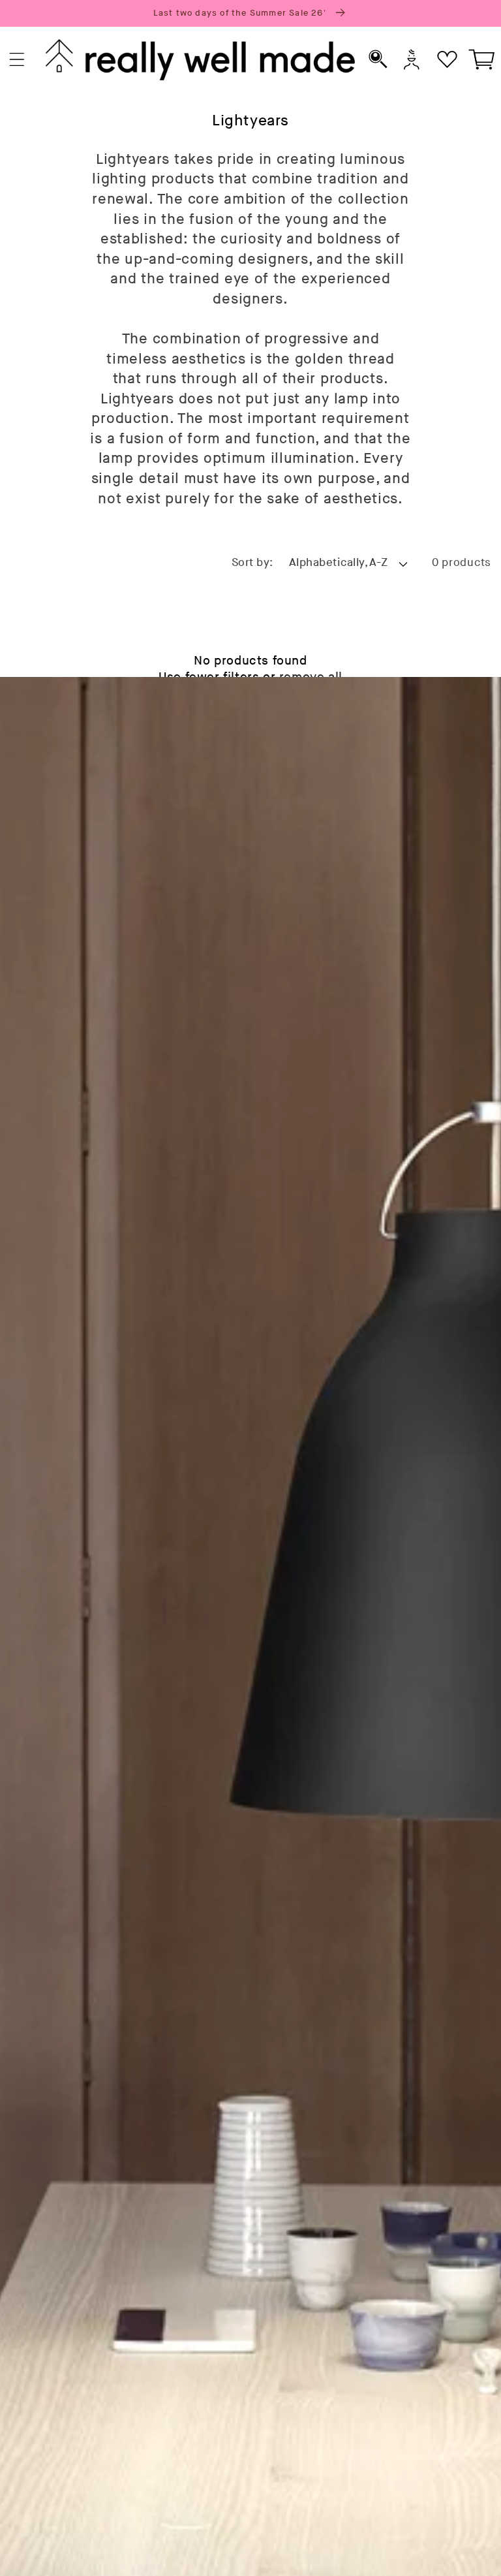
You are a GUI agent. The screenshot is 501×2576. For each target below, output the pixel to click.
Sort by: (252, 563)
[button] (17, 60)
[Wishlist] (447, 60)
